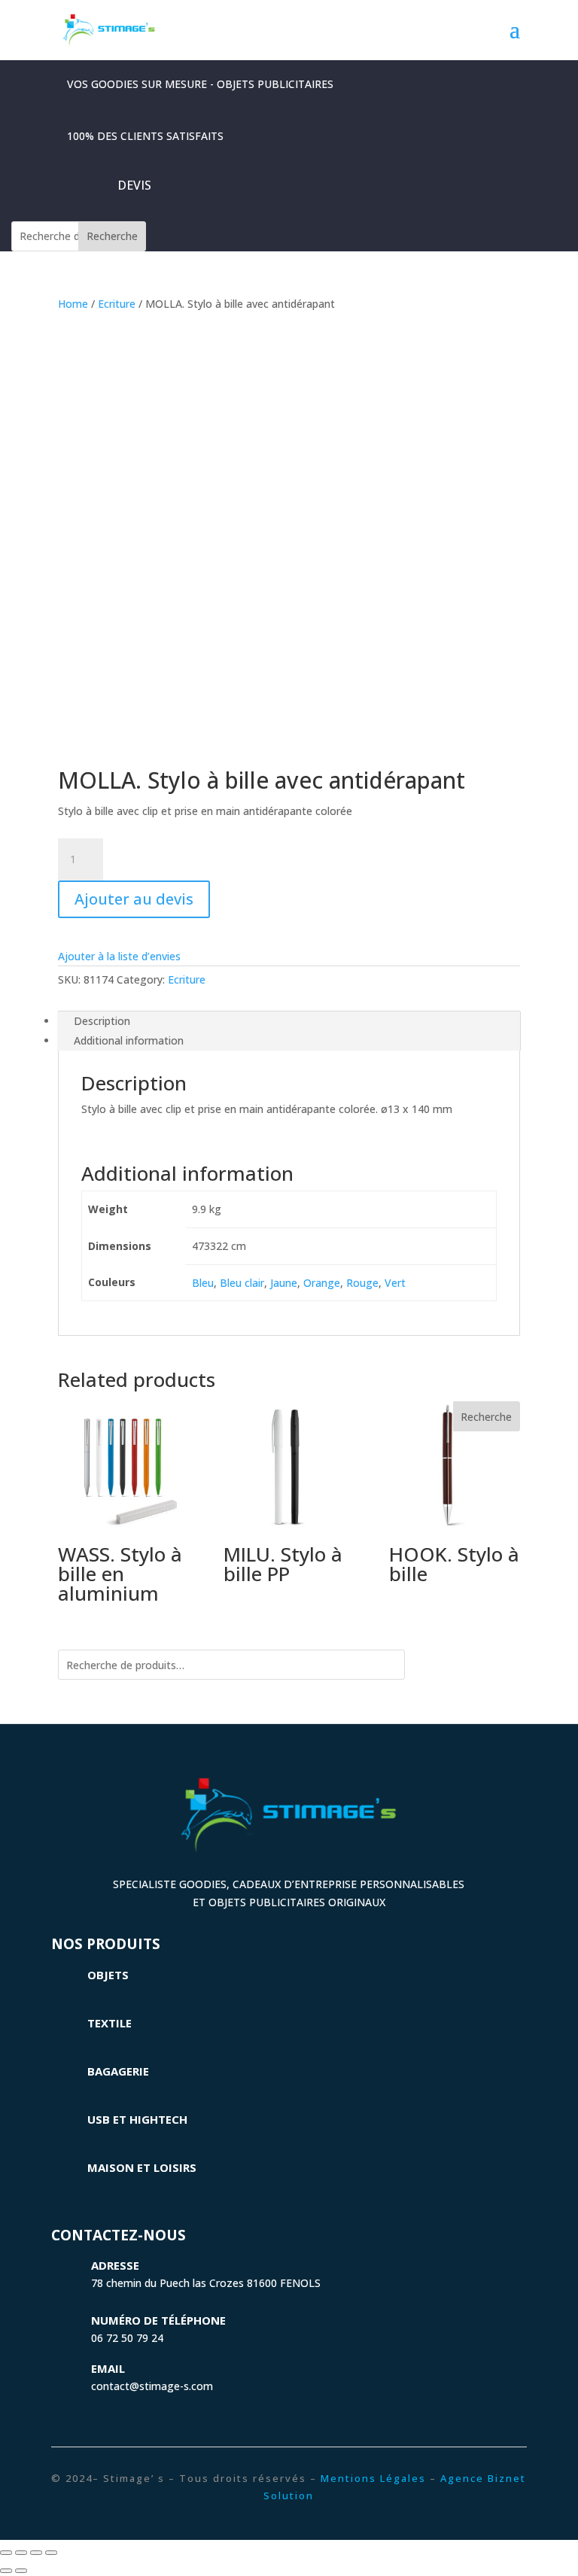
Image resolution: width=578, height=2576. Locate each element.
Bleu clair (242, 1283)
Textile (110, 2023)
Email (108, 2368)
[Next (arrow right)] (21, 2571)
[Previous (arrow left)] (6, 2571)
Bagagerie (118, 2071)
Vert (395, 1283)
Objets (108, 1975)
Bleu (203, 1283)
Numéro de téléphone (158, 2320)
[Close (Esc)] (6, 2553)
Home (73, 304)
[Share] (21, 2553)
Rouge (362, 1283)
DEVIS (134, 185)
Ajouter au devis (134, 899)
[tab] (289, 1021)
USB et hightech (137, 2119)
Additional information (129, 1040)
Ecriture (117, 304)
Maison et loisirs (142, 2167)
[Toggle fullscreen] (36, 2553)
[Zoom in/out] (51, 2553)
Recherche (112, 236)
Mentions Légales (373, 2478)
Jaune (284, 1283)
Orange (322, 1283)
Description (102, 1021)
